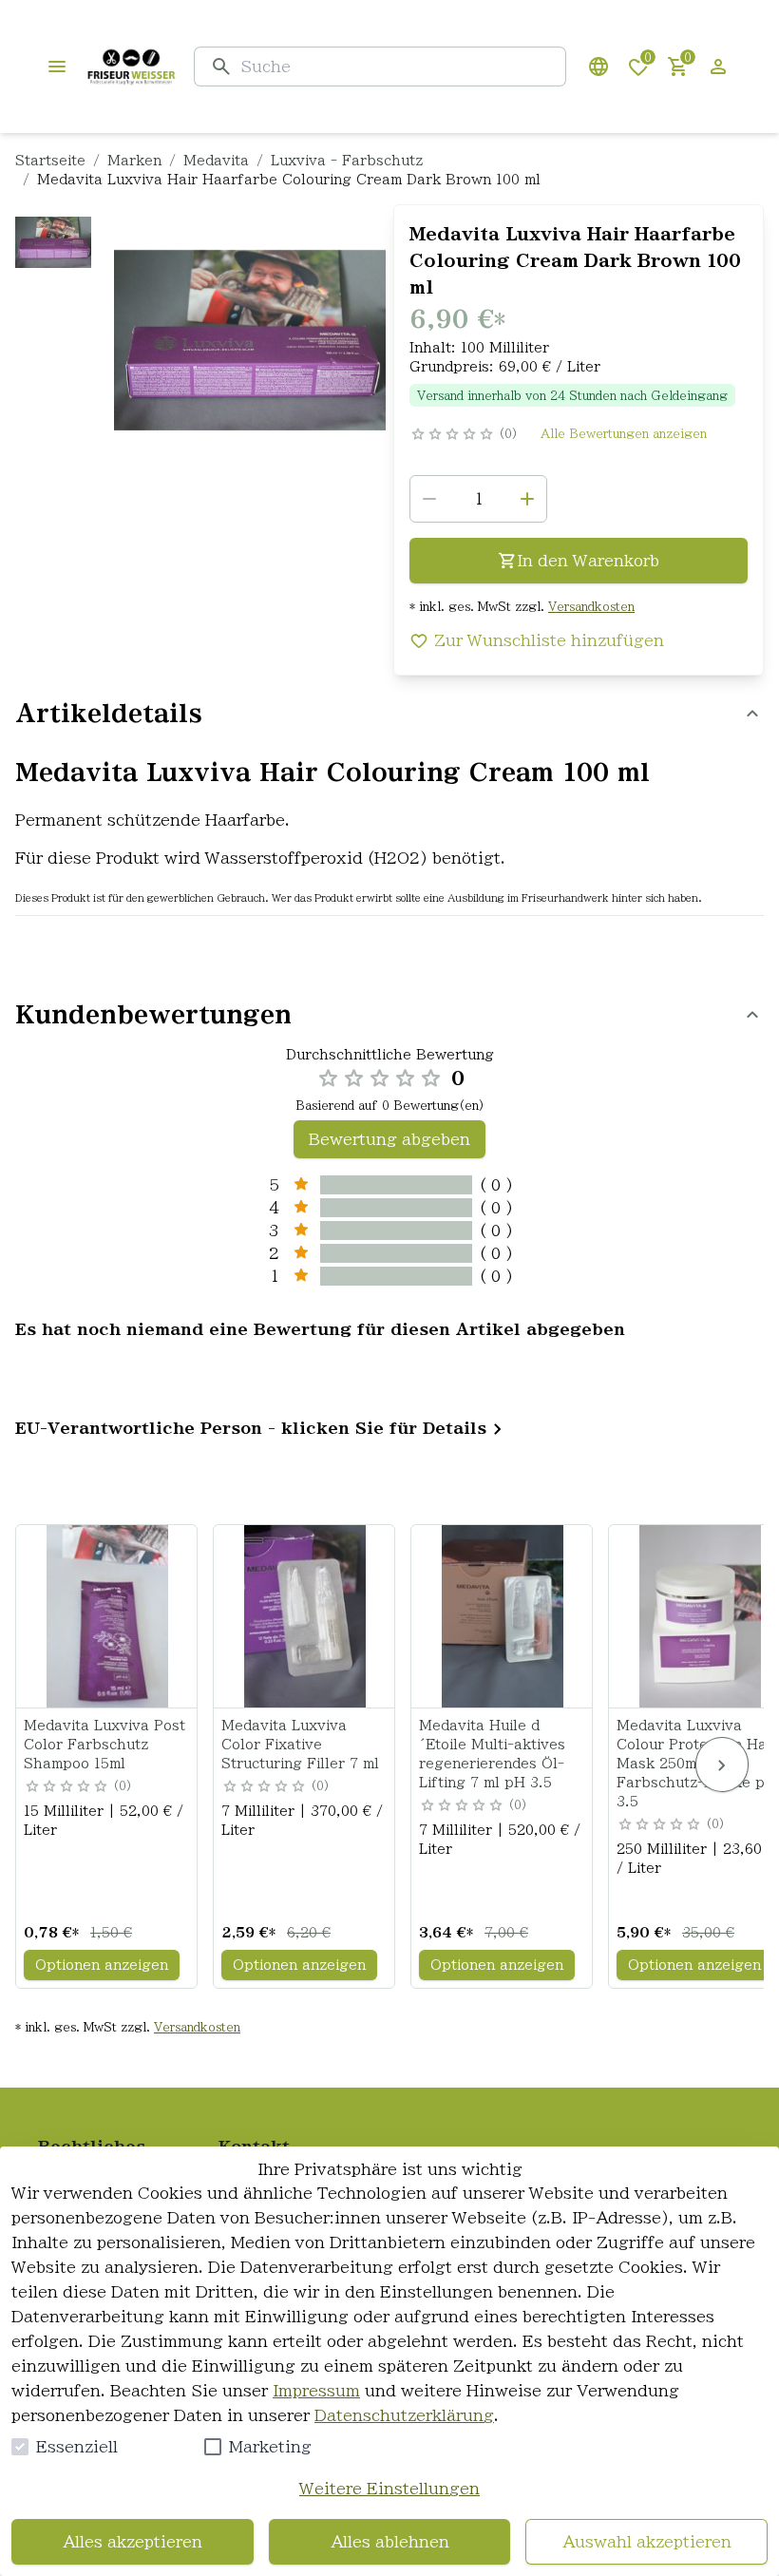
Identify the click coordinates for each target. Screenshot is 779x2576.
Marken (134, 161)
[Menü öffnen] (57, 67)
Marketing (270, 2447)
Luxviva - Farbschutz (347, 161)
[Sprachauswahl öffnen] (598, 67)
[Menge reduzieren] (429, 499)
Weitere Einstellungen (389, 2489)
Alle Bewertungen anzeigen (624, 433)
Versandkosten (591, 606)
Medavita (216, 161)
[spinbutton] (478, 499)
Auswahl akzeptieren (647, 2542)
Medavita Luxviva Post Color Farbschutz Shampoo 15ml (104, 1745)
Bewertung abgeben (389, 1139)
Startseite (50, 161)
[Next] (722, 1765)
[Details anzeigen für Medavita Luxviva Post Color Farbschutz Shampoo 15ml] (107, 1616)
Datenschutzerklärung (404, 2415)
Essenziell (77, 2447)
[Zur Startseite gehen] (131, 67)
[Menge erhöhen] (527, 499)
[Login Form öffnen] (718, 67)
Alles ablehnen (390, 2542)
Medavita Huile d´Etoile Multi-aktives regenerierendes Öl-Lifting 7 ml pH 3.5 (492, 1754)
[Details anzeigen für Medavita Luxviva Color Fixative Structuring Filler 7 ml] (305, 1616)
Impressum (316, 2391)
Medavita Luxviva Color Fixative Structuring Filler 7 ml (300, 1745)
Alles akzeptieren (133, 2542)
